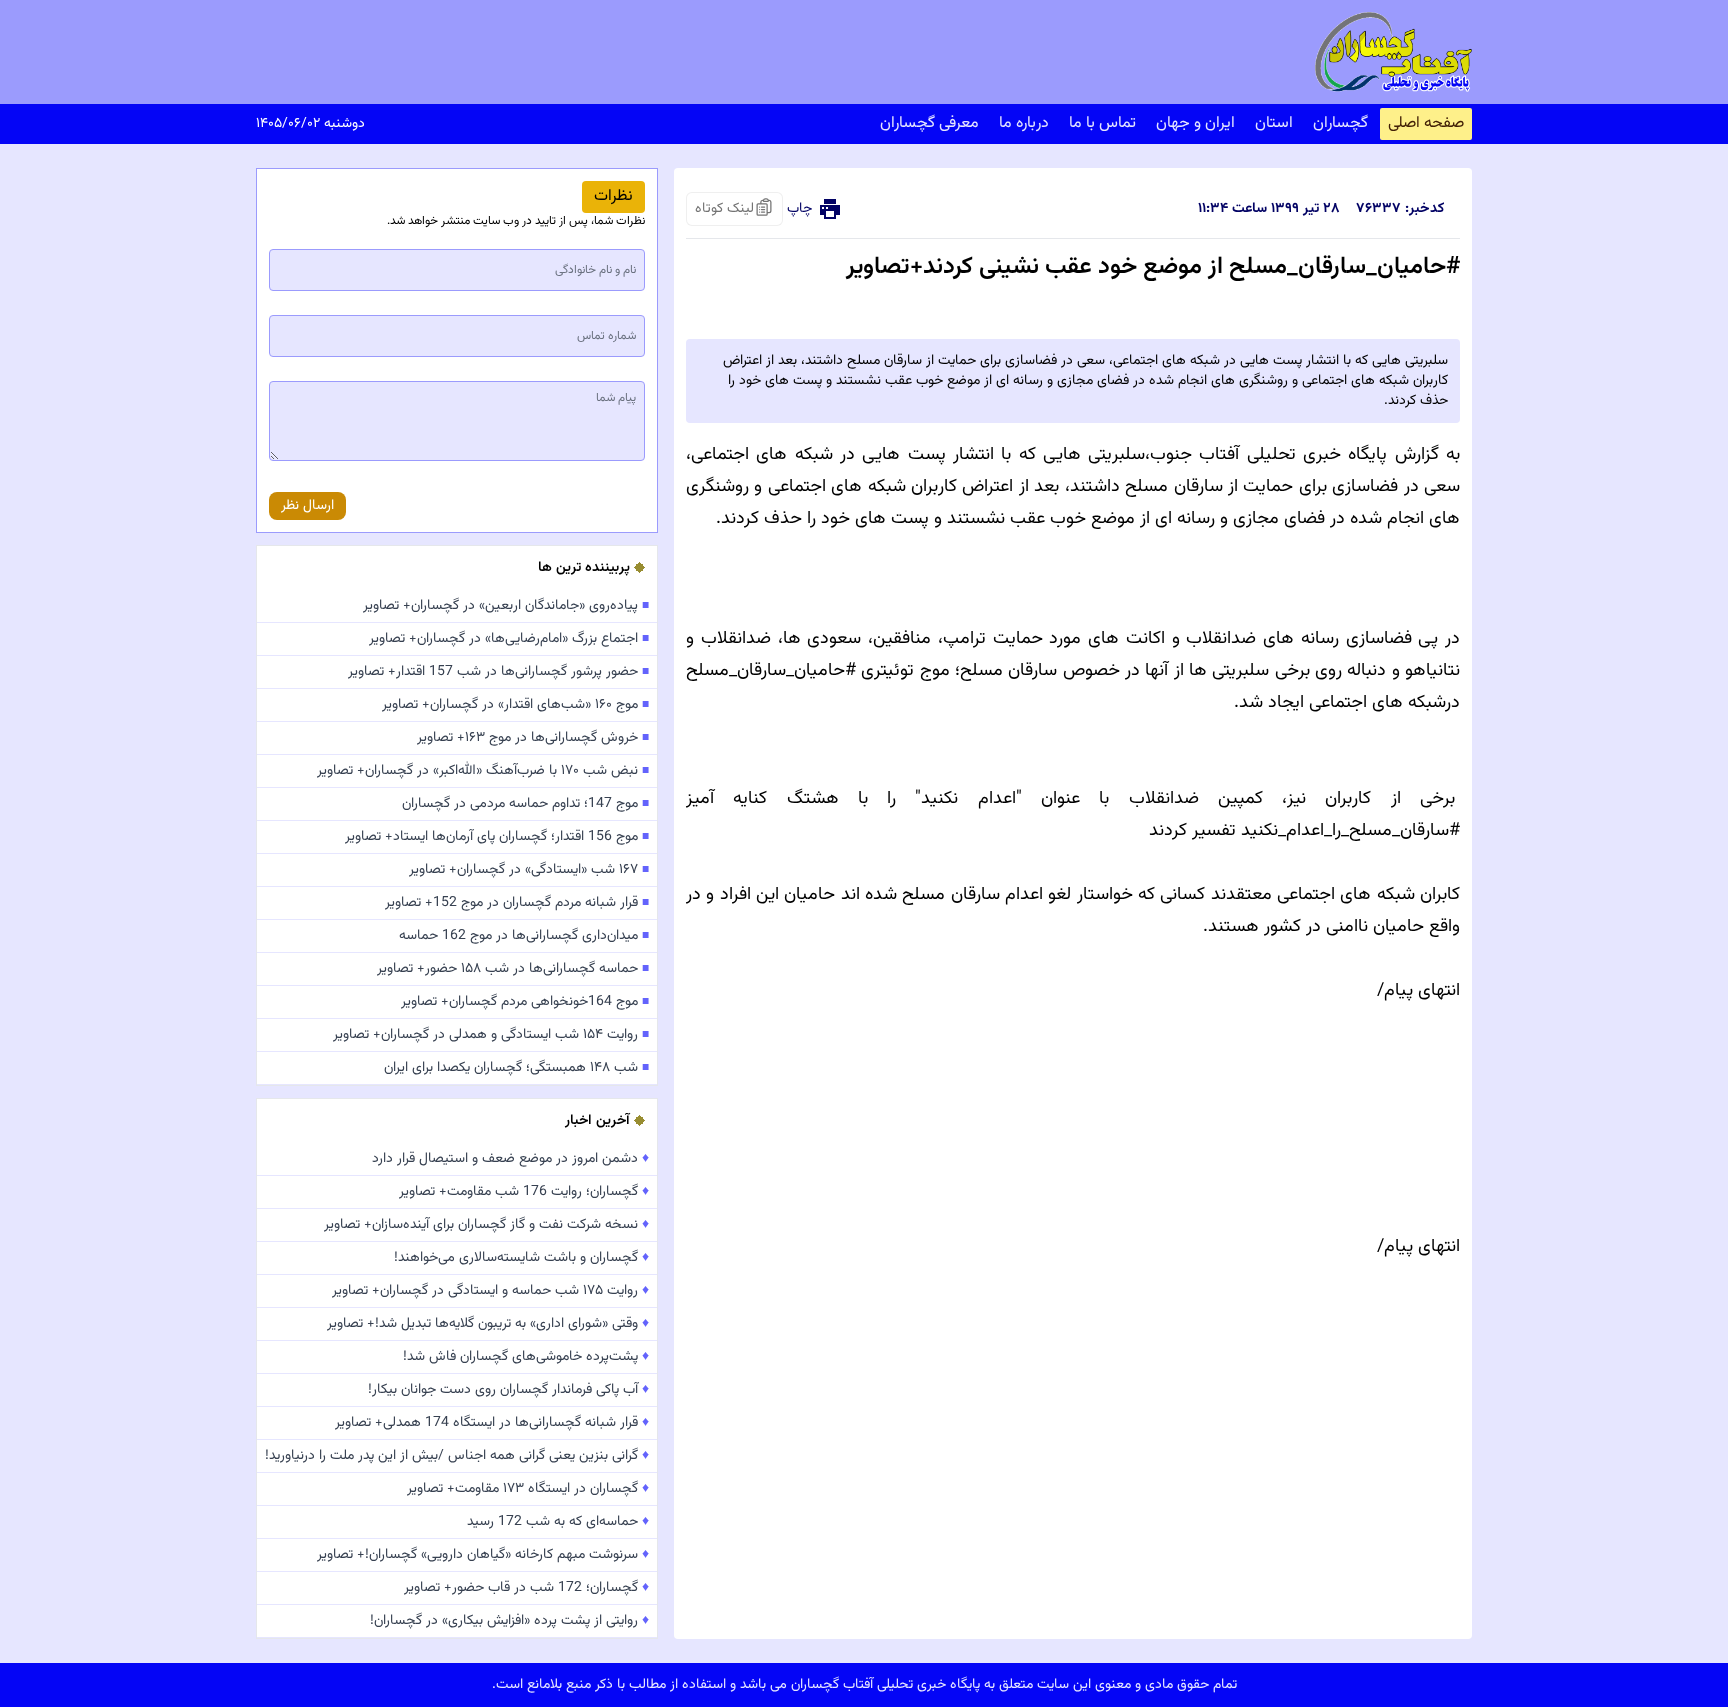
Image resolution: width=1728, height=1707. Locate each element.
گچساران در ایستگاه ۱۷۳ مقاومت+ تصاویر (528, 1489)
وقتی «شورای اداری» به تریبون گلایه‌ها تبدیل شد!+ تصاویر (488, 1324)
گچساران (1340, 123)
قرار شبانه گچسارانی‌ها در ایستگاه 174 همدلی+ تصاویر (492, 1423)
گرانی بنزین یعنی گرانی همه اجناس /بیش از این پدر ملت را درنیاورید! (457, 1456)
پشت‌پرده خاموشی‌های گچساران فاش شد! (526, 1357)
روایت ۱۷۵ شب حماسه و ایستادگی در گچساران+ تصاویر (490, 1291)
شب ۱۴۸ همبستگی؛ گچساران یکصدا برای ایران (516, 1068)
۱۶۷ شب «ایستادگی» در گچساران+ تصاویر (529, 870)
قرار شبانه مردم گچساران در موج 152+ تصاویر (517, 903)
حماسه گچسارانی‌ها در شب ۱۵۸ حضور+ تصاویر (513, 969)
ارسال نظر (307, 506)
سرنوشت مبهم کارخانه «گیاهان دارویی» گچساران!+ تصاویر (483, 1555)
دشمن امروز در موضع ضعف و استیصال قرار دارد (510, 1159)
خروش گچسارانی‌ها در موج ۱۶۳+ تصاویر (533, 738)
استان (1274, 123)
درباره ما (1024, 123)
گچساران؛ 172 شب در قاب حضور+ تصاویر (526, 1588)
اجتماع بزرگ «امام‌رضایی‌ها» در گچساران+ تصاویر (509, 639)
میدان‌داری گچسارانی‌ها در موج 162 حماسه (524, 936)
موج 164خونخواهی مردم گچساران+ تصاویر (525, 1002)
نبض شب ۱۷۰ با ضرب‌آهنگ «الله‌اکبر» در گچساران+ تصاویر (483, 771)
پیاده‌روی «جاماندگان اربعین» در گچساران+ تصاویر (506, 606)
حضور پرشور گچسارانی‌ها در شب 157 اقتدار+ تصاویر (498, 672)
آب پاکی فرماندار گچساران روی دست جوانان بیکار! (508, 1390)
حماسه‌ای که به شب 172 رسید (558, 1522)
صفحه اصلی (1426, 123)
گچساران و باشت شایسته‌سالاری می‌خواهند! (521, 1258)
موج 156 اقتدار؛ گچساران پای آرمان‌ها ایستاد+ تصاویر (497, 837)
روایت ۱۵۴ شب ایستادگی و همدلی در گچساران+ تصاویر (491, 1035)
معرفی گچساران (929, 123)
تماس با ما (1102, 123)
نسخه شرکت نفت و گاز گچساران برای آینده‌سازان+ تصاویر (486, 1225)
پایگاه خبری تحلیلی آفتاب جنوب (1268, 455)
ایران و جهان (1195, 123)
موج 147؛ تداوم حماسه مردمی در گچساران (525, 804)
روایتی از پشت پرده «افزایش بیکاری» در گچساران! (509, 1621)
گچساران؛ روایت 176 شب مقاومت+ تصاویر (524, 1192)
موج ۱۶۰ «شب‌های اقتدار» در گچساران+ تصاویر (515, 705)
